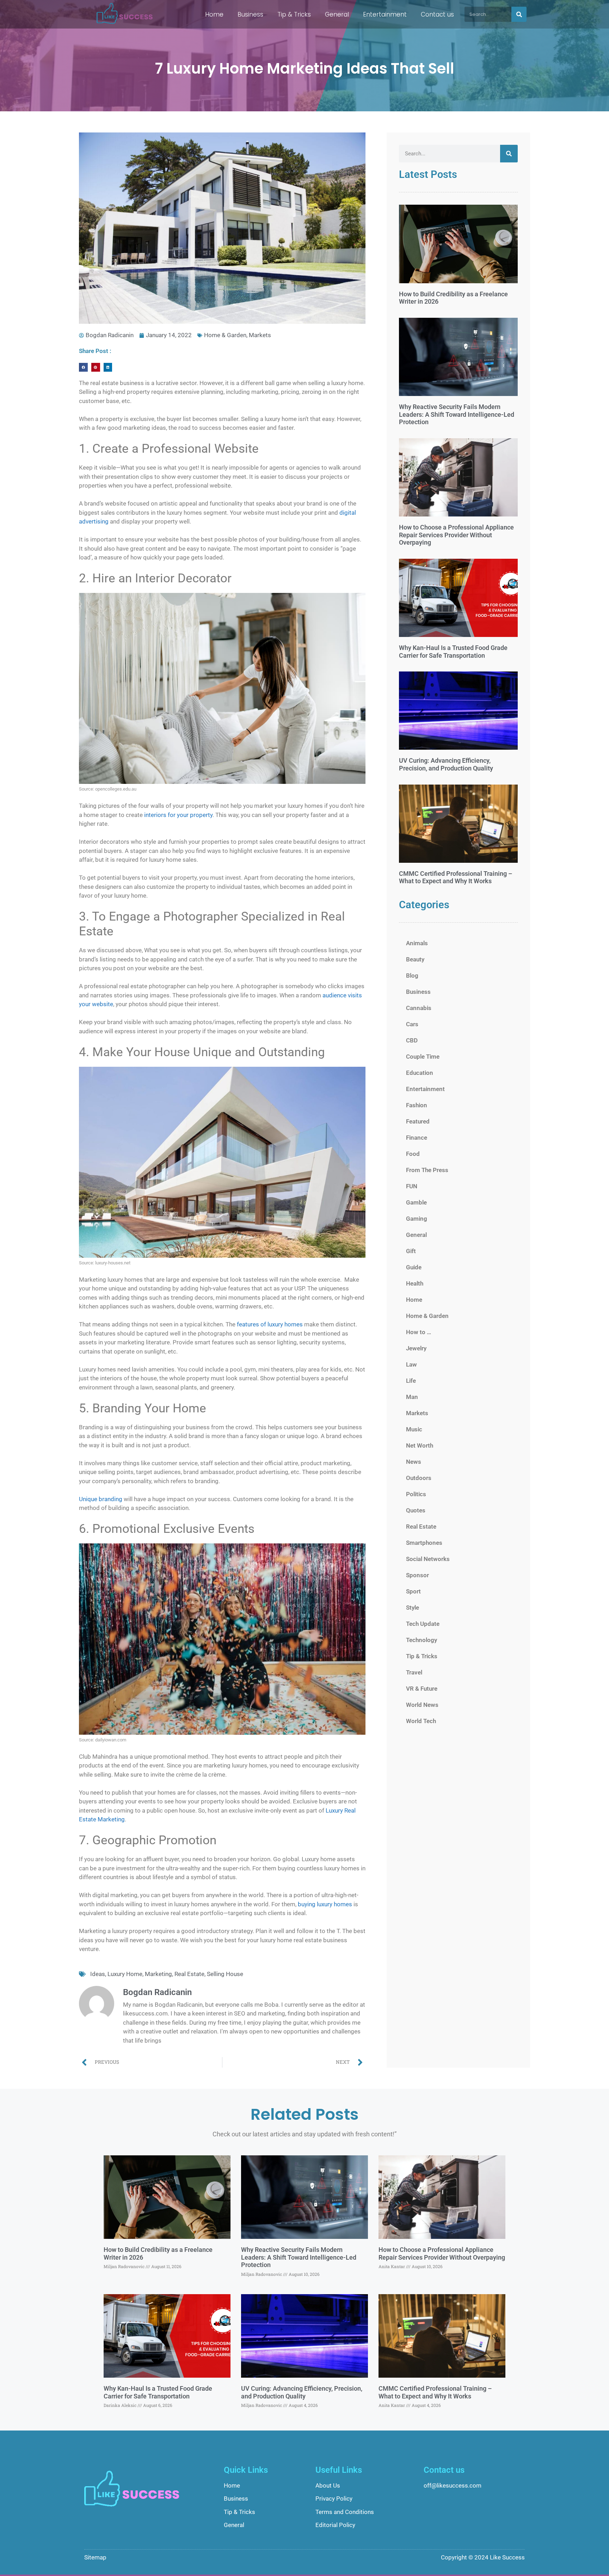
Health (415, 1283)
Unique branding (101, 1499)
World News (422, 1705)
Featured (418, 1121)
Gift (411, 1251)
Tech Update (423, 1624)
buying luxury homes (325, 1904)
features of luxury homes (270, 1324)
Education (420, 1073)
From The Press (427, 1170)
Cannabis (419, 1008)
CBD (412, 1040)
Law (411, 1364)
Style (413, 1608)
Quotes (416, 1510)
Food (413, 1154)
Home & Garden (225, 335)
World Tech (421, 1721)
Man (412, 1397)
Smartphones (424, 1543)
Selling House (225, 1974)
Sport (413, 1591)
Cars (412, 1024)
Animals (417, 943)
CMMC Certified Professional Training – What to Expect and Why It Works (456, 877)
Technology (422, 1640)
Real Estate (189, 1974)
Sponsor (417, 1575)
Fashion (417, 1105)
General (337, 14)
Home (214, 14)
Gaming (417, 1219)
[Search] (519, 14)
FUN (412, 1186)
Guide (414, 1267)
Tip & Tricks (294, 14)
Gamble (416, 1202)
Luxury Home (125, 1974)
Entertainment (385, 14)
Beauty (415, 959)
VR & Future (422, 1689)
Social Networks (428, 1559)
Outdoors (419, 1478)
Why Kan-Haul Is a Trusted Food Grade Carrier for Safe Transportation (453, 652)
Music (414, 1429)
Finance (417, 1138)
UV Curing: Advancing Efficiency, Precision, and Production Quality (446, 764)
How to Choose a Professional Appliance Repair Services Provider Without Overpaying (456, 535)
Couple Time (423, 1057)
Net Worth (420, 1445)
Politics (416, 1494)
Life (411, 1381)
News (414, 1462)
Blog (412, 976)
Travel (414, 1672)
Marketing (158, 1974)
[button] (83, 367)
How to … (419, 1332)
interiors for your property (178, 815)
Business (250, 14)
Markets (260, 335)
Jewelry (416, 1348)
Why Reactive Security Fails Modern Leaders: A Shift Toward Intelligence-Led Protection (457, 414)
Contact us (437, 14)
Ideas (98, 1974)
